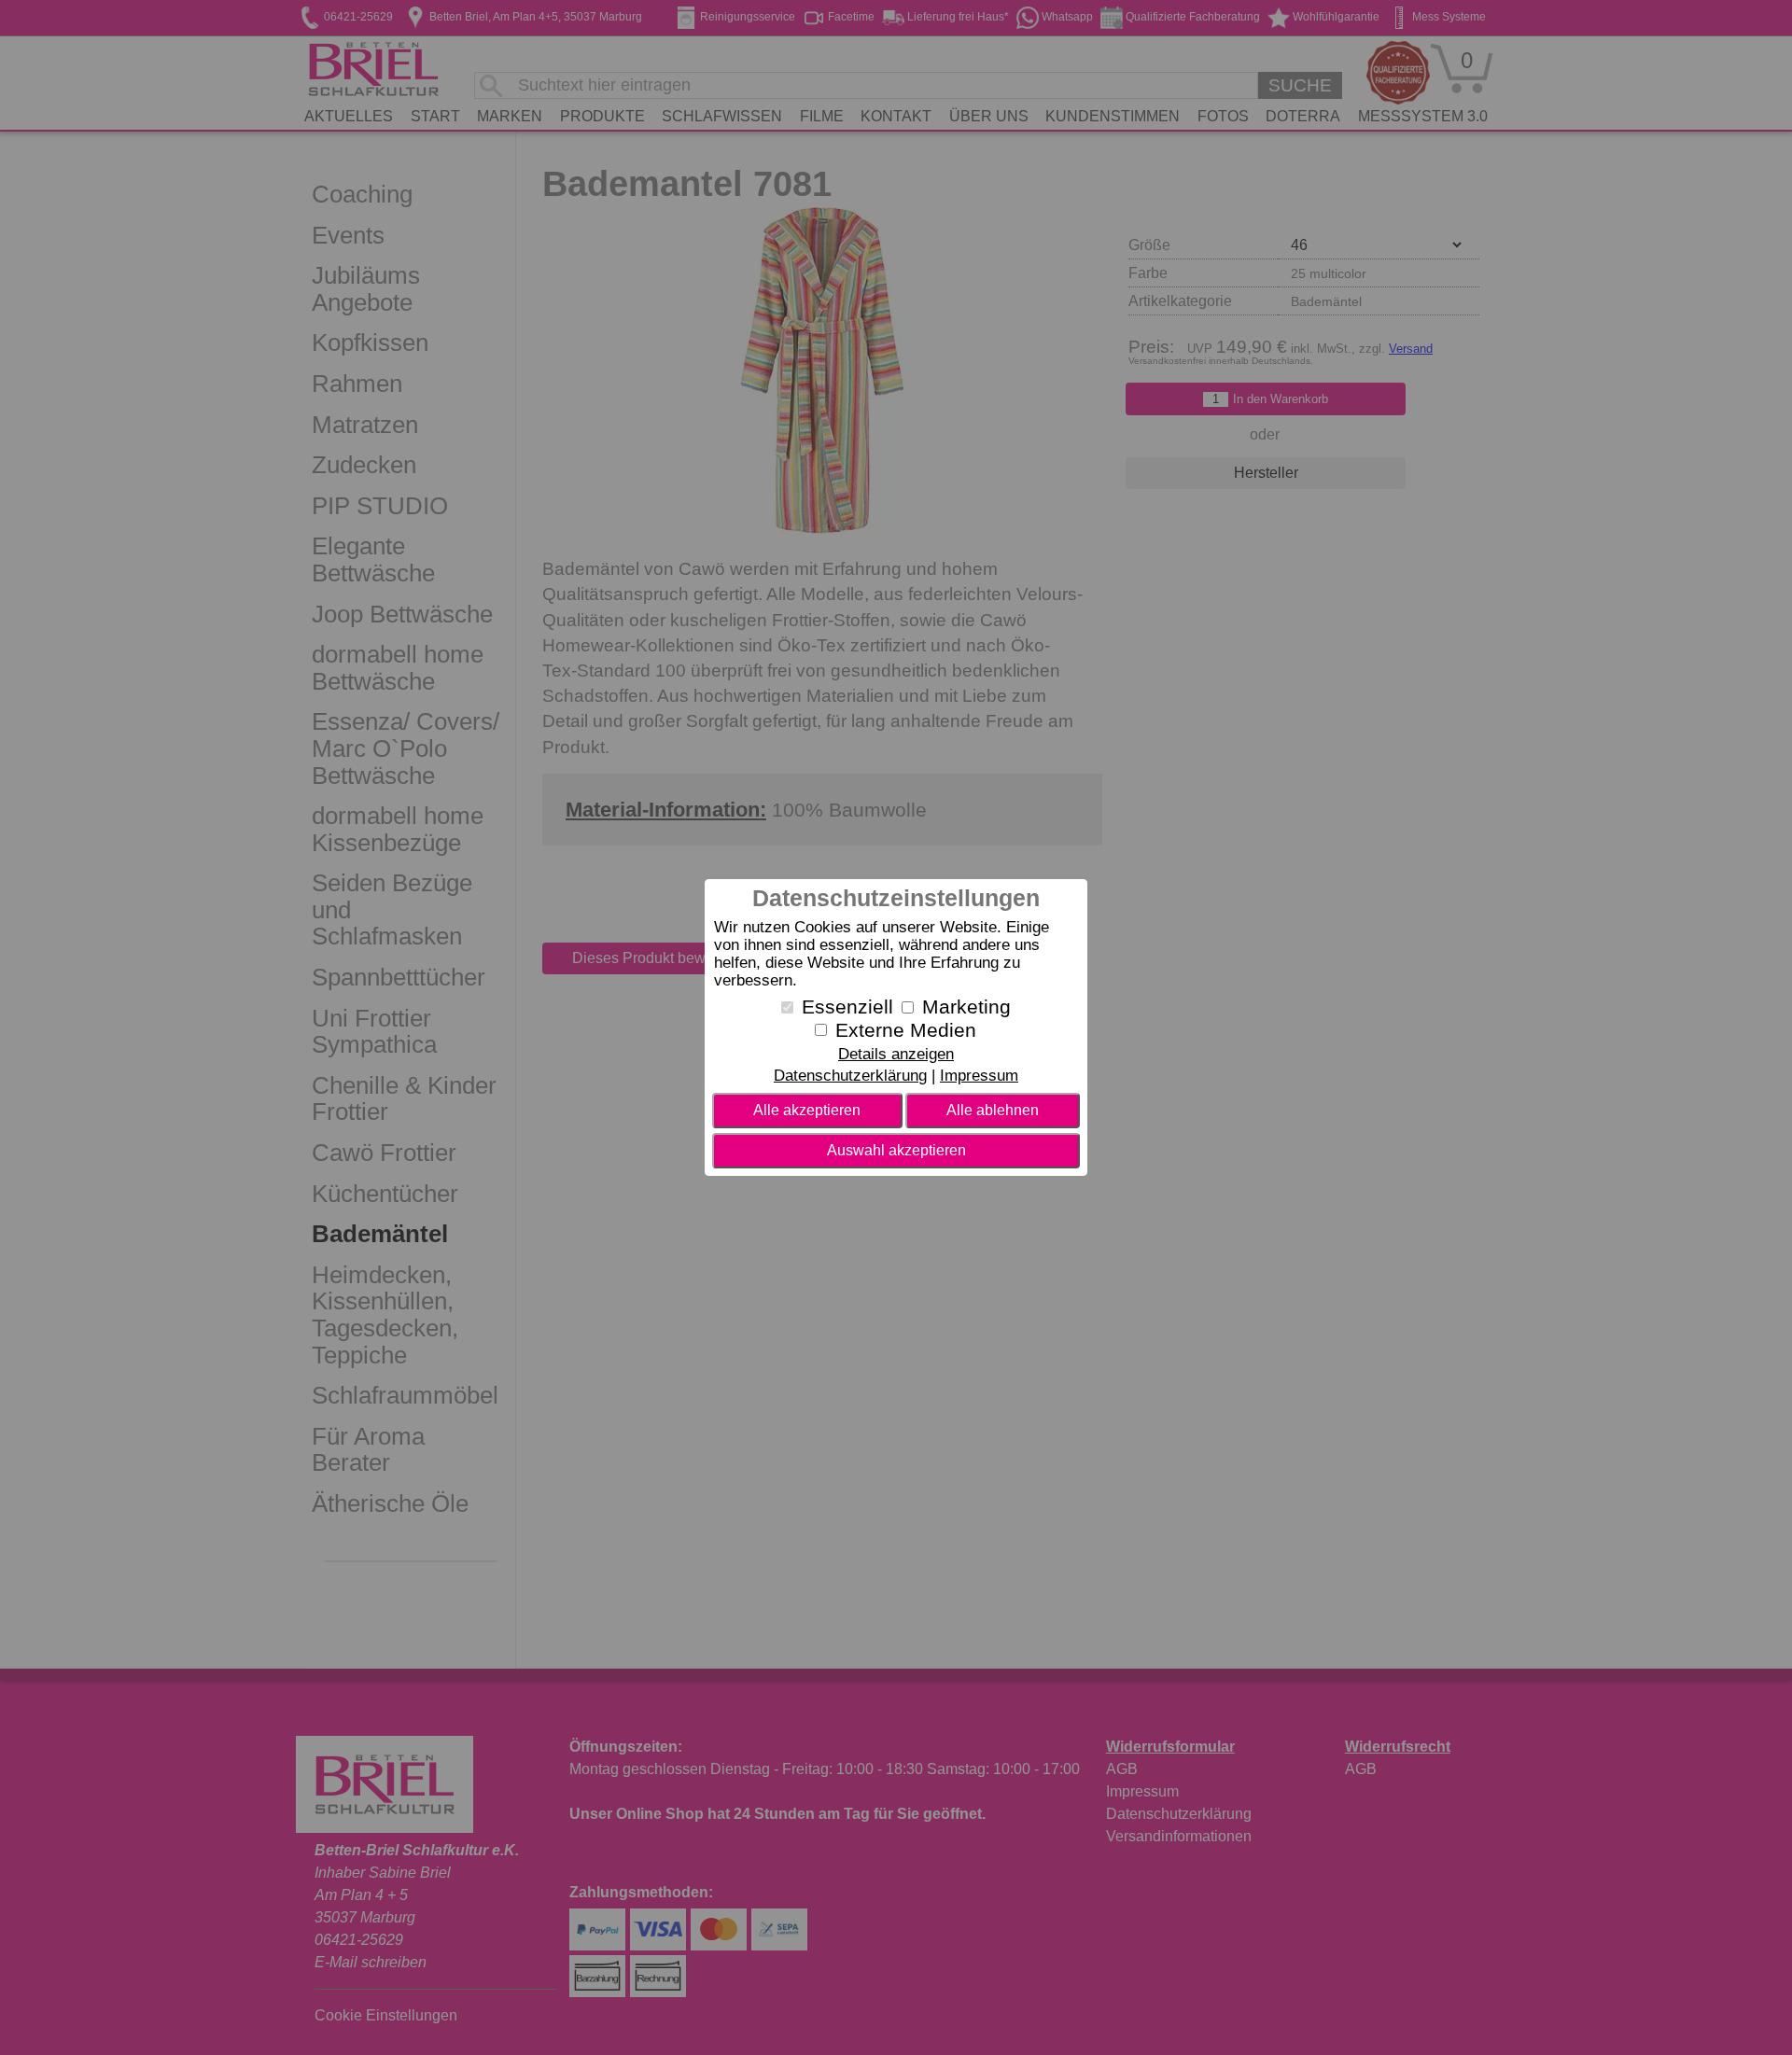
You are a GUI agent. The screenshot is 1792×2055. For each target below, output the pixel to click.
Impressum (979, 1076)
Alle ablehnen (993, 1110)
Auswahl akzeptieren (896, 1150)
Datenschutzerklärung (850, 1076)
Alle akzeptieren (807, 1110)
